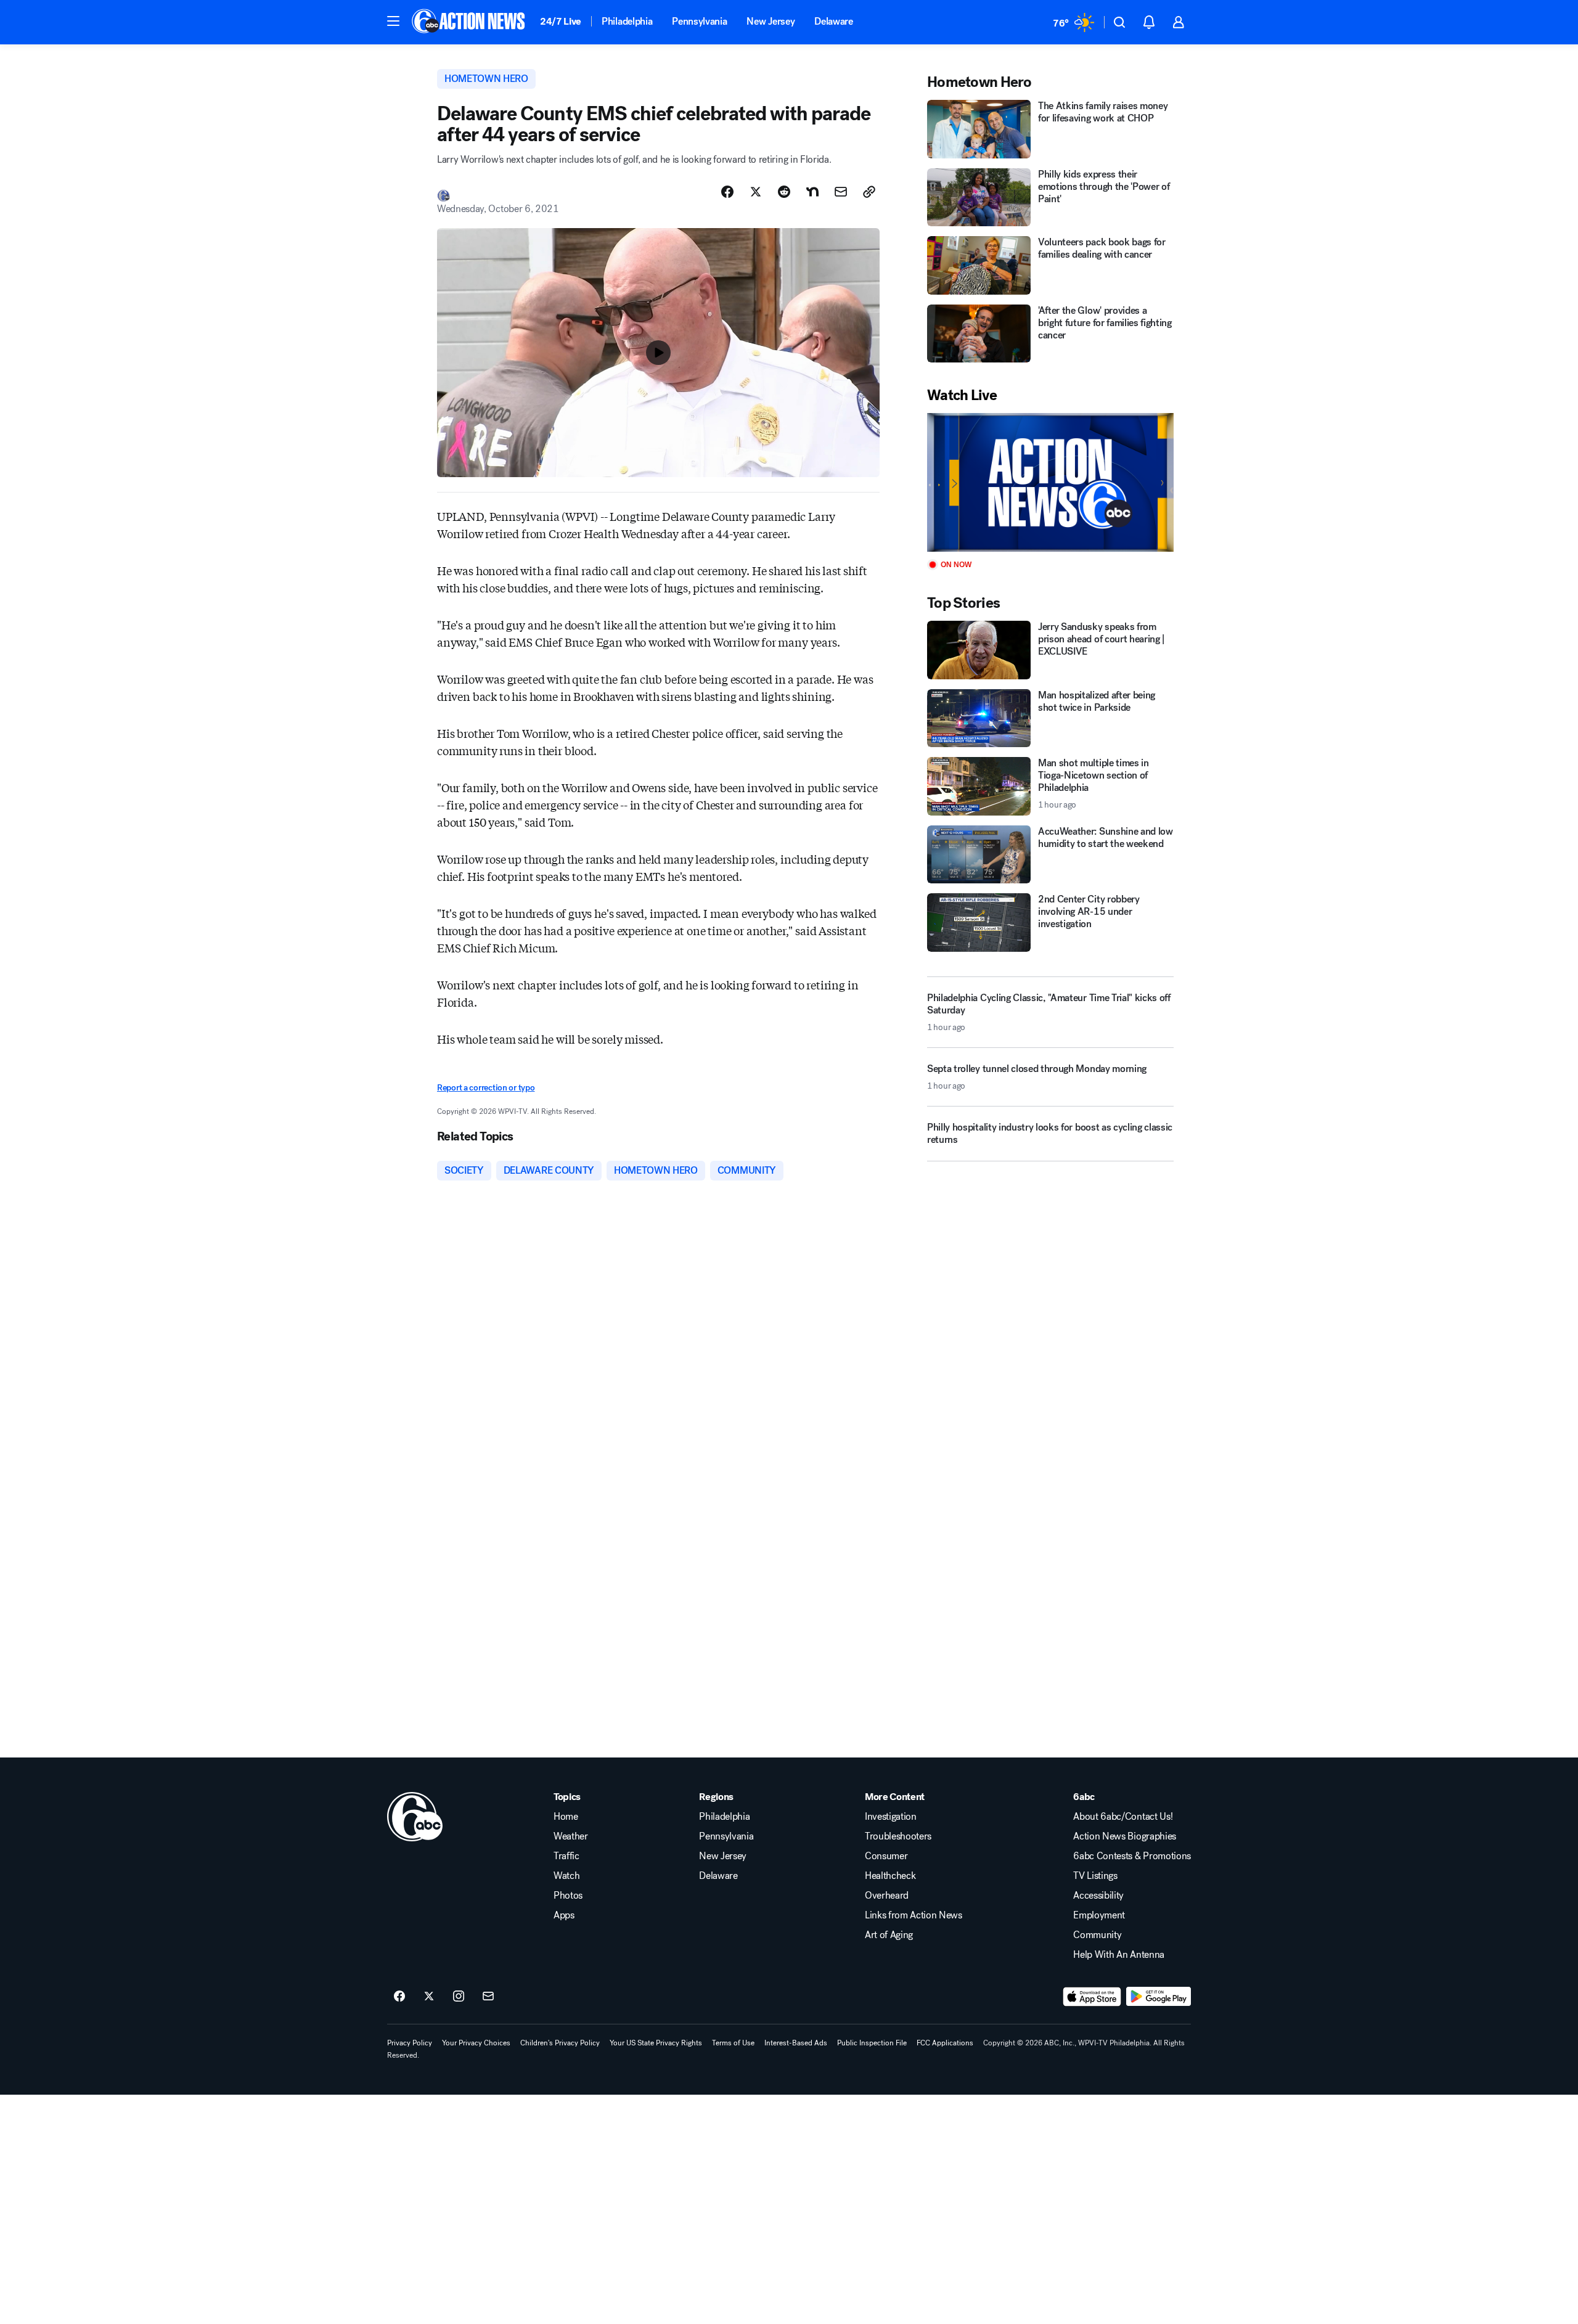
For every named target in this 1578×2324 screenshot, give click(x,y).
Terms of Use (733, 2043)
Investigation (891, 1817)
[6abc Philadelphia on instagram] (459, 1997)
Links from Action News (914, 1915)
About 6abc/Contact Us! (1123, 1817)
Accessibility (1098, 1896)
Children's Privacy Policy (560, 2043)
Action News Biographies (1125, 1836)
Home (566, 1817)
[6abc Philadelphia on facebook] (399, 1997)
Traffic (566, 1856)
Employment (1099, 1915)
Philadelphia (627, 21)
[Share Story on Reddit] (784, 192)
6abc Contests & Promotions (1132, 1856)
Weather (571, 1836)
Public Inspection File (872, 2043)
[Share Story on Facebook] (727, 192)
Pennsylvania (699, 21)
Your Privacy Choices (476, 2043)
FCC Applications (945, 2043)
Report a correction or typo (486, 1088)
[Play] (1050, 482)
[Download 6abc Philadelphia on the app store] (1092, 1997)
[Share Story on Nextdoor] (812, 192)
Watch (566, 1876)
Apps (564, 1915)
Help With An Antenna (1119, 1955)
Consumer (886, 1856)
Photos (568, 1896)
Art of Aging (889, 1935)
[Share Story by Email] (841, 192)
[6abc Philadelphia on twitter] (429, 1997)
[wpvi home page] (415, 1817)
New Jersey (771, 21)
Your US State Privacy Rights (656, 2043)
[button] (393, 21)
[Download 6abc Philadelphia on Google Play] (1159, 1997)
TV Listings (1095, 1876)
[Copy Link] (869, 192)
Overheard (887, 1896)
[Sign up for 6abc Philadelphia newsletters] (488, 1997)
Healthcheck (890, 1876)
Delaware (833, 21)
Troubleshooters (898, 1836)
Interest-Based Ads (796, 2043)
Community (1097, 1935)
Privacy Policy (410, 2043)
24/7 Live (561, 21)
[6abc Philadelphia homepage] (469, 22)
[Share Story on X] (756, 192)
